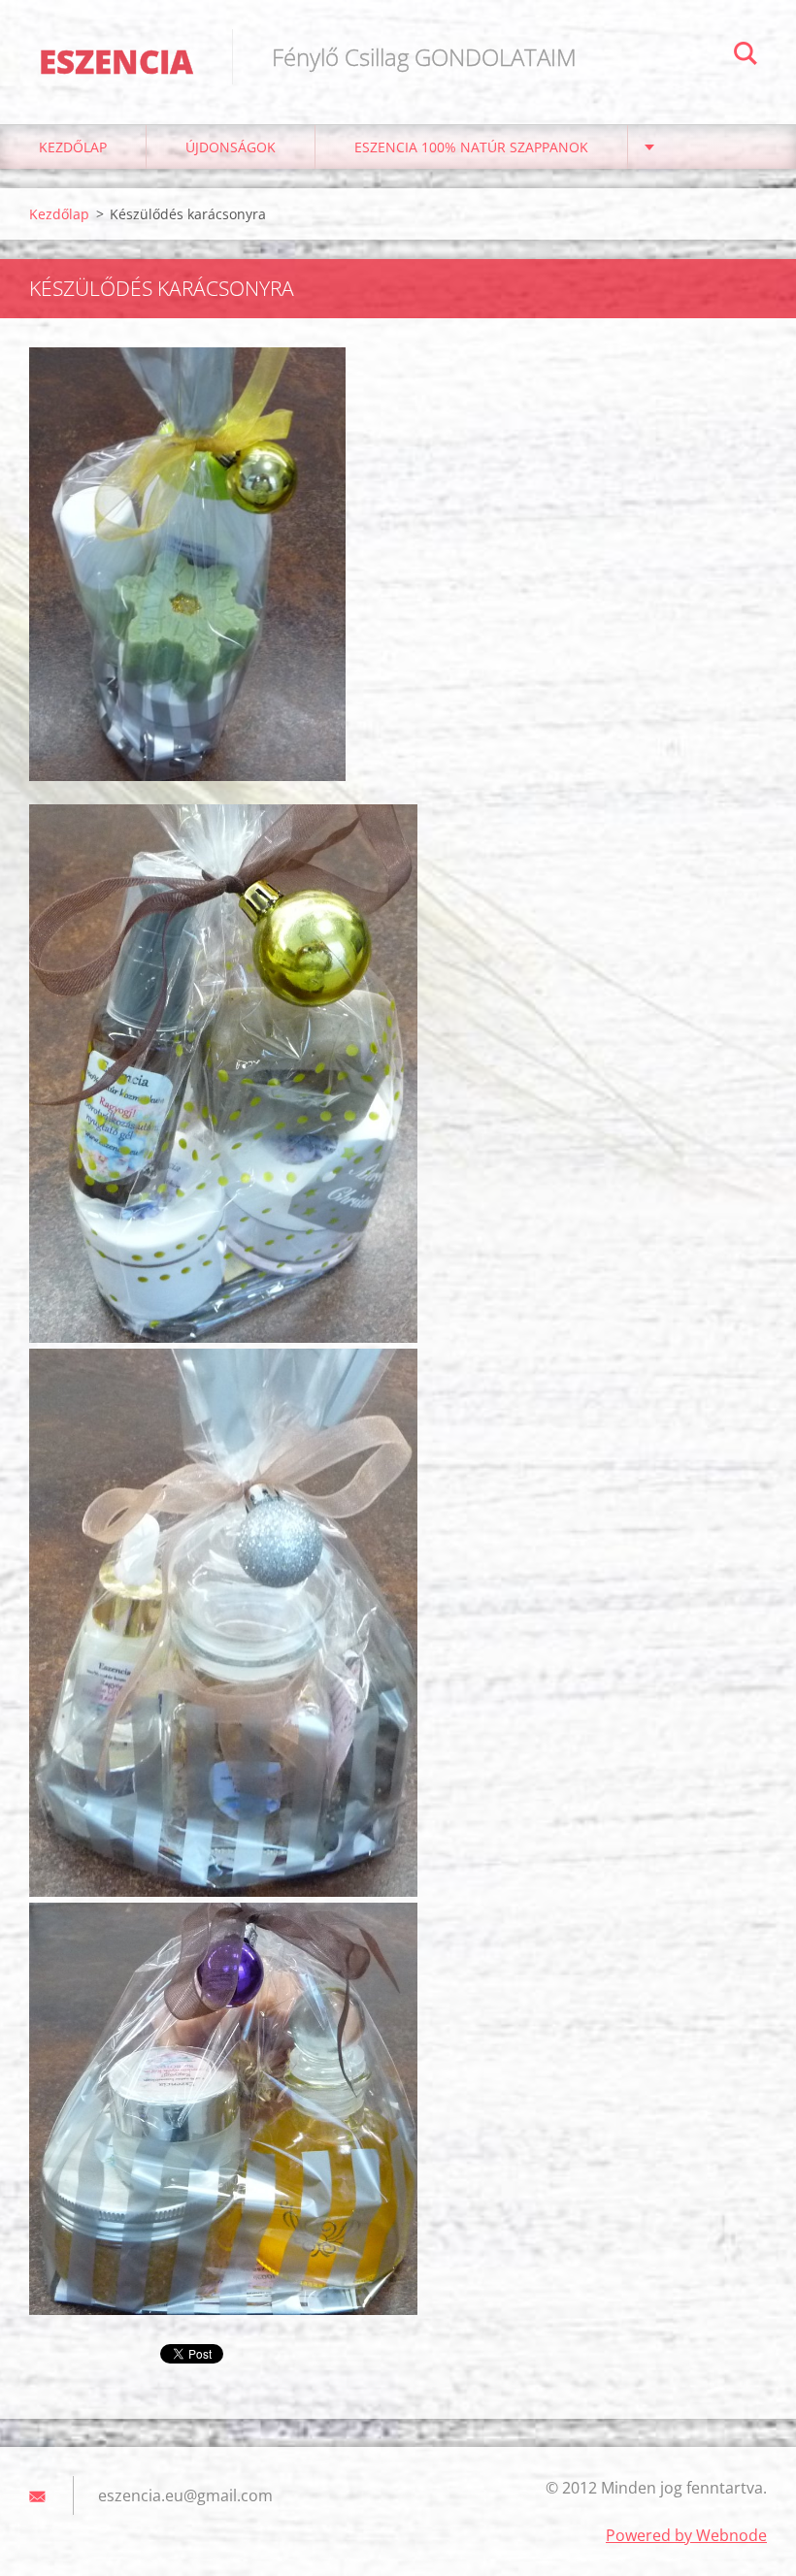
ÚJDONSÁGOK (231, 147)
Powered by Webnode (686, 2535)
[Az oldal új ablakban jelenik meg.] (187, 564)
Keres (746, 56)
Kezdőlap (73, 147)
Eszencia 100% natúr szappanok (471, 147)
